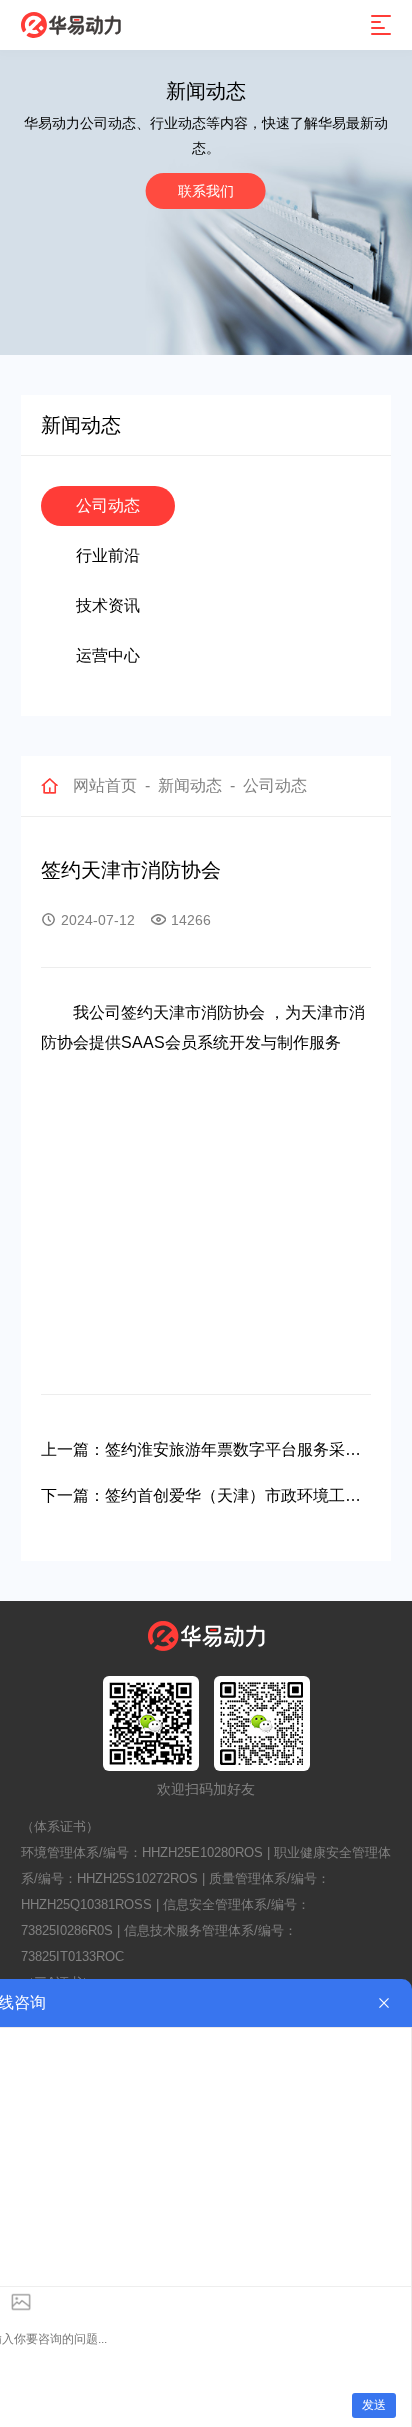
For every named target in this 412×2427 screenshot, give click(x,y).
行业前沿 (108, 555)
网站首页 (105, 785)
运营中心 (108, 655)
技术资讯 (108, 605)
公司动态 (108, 505)
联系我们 (206, 191)
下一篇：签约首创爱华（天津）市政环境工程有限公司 (201, 1499)
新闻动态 (190, 785)
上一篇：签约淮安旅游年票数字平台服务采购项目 (201, 1453)
